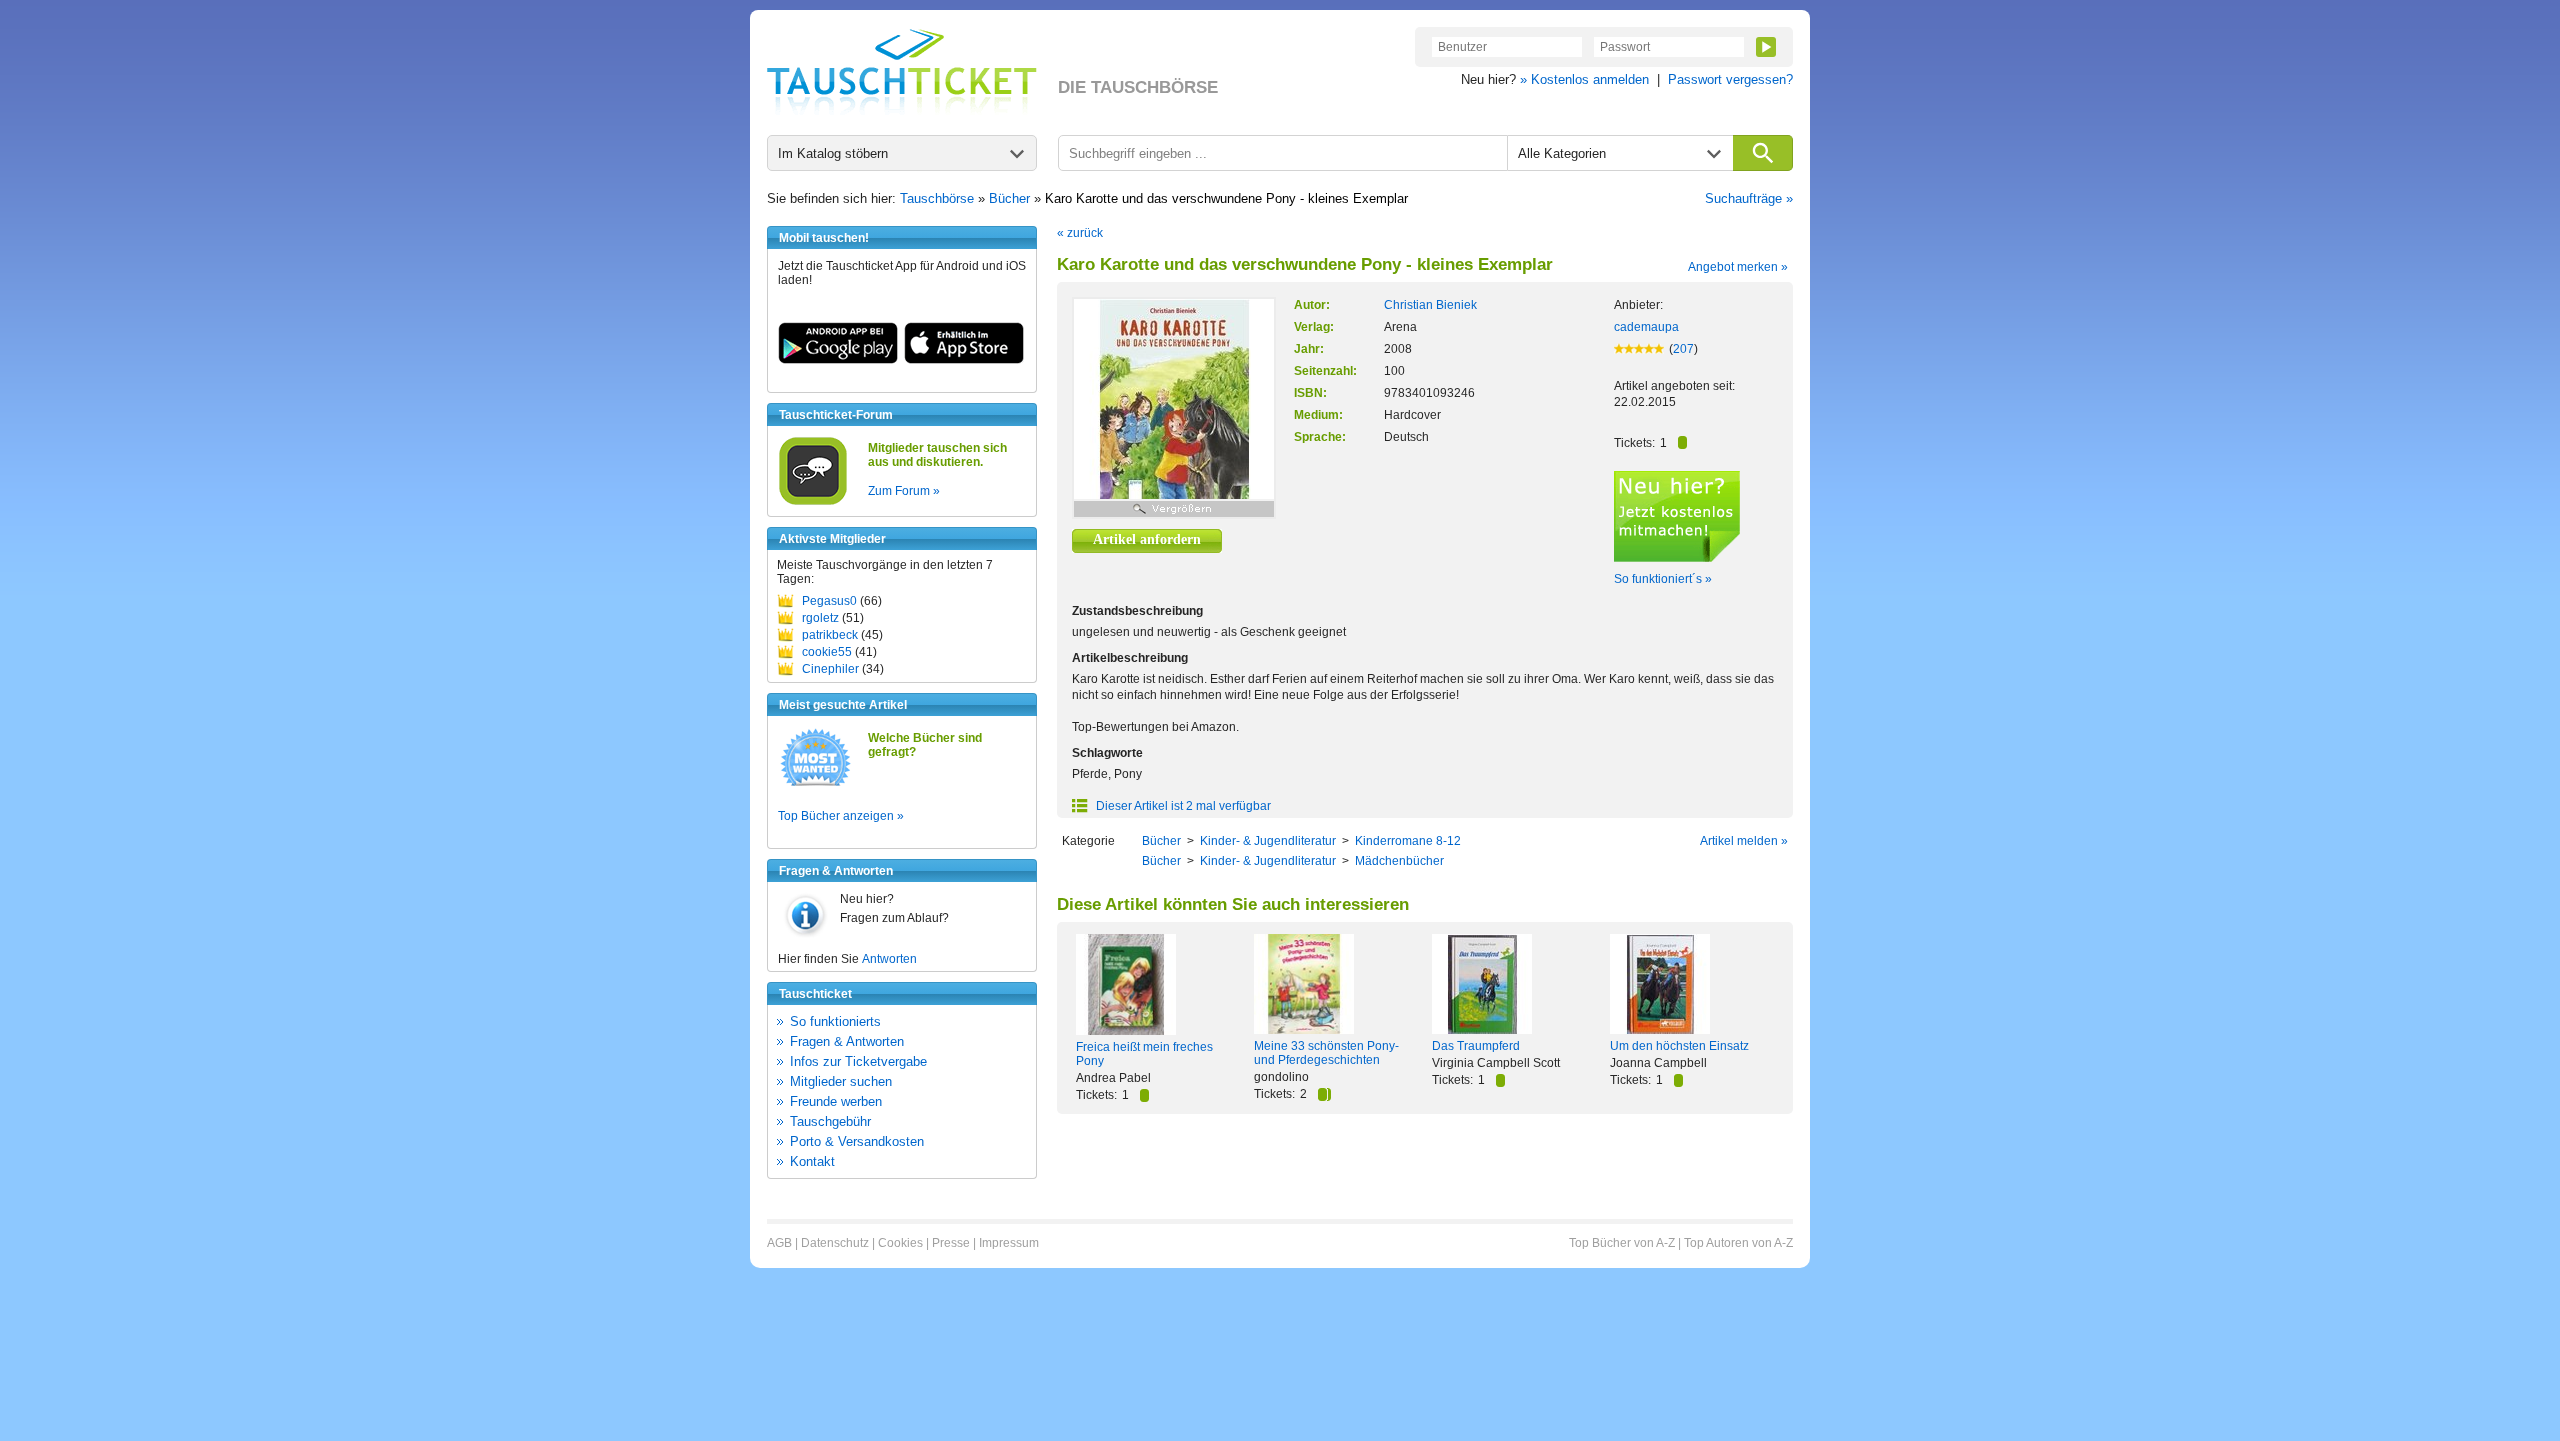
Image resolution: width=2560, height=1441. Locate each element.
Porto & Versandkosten (857, 1141)
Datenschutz (835, 1243)
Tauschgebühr (830, 1121)
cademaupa (1646, 327)
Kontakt (812, 1161)
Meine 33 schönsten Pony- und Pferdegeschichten (1326, 1053)
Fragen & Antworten (847, 1041)
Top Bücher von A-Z (1622, 1243)
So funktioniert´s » (1663, 579)
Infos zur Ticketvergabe (858, 1061)
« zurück (1080, 233)
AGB (779, 1243)
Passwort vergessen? (1730, 79)
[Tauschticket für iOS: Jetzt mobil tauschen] (964, 360)
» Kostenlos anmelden (1584, 79)
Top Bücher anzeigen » (841, 816)
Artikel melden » (1744, 841)
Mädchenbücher (1399, 861)
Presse (951, 1243)
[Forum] (813, 502)
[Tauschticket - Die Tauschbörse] (902, 72)
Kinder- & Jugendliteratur (1268, 841)
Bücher (1009, 198)
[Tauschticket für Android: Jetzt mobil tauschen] (838, 360)
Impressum (1009, 1243)
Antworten (889, 959)
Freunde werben (836, 1101)
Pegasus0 (829, 601)
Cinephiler (830, 669)
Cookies (900, 1243)
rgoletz (820, 618)
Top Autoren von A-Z (1738, 1243)
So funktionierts (835, 1021)
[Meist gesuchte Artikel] (815, 785)
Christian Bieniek (1430, 305)
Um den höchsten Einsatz (1679, 1046)
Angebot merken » (1738, 267)
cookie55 (827, 652)
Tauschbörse (937, 198)
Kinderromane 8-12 (1408, 841)
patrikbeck (830, 635)
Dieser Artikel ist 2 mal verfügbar (1182, 806)
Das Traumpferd (1476, 1046)
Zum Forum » (904, 491)
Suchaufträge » (1749, 198)
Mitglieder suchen (841, 1081)
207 (1683, 349)
